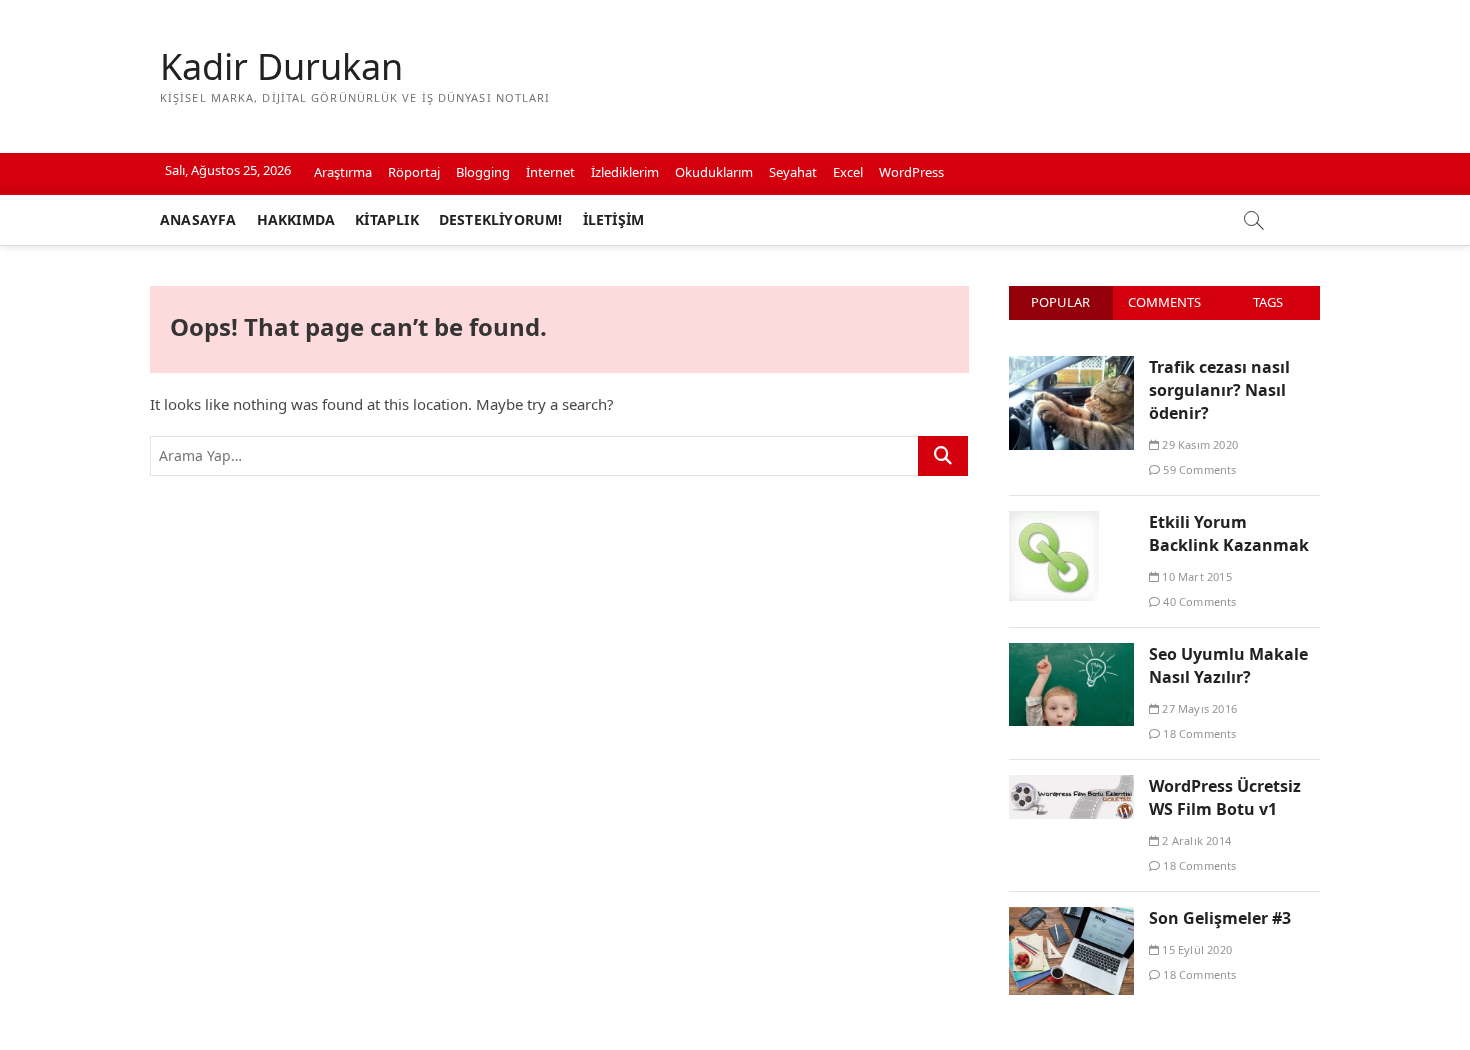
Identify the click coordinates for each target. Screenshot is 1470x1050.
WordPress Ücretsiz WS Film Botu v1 (1225, 797)
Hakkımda (296, 219)
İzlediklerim (625, 172)
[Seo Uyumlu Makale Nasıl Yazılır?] (1071, 654)
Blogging (483, 172)
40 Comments (1198, 601)
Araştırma (343, 172)
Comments (1164, 302)
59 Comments (1198, 469)
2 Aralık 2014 (1195, 840)
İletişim (614, 219)
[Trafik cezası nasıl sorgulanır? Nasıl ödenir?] (1071, 367)
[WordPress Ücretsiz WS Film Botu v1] (1071, 786)
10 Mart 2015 (1195, 576)
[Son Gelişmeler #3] (1071, 918)
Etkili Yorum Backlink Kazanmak (1229, 533)
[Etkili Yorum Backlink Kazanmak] (1054, 522)
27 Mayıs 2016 (1198, 708)
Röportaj (414, 172)
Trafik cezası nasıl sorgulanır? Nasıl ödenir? (1219, 390)
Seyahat (793, 172)
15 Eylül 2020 (1195, 949)
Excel (848, 172)
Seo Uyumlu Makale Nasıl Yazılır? (1228, 665)
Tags (1268, 302)
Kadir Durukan (281, 67)
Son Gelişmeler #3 (1220, 918)
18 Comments (1198, 733)
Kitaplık (387, 219)
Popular (1060, 302)
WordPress (911, 172)
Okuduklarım (714, 172)
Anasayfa (198, 219)
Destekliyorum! (501, 219)
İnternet (550, 172)
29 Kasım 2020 (1198, 444)
